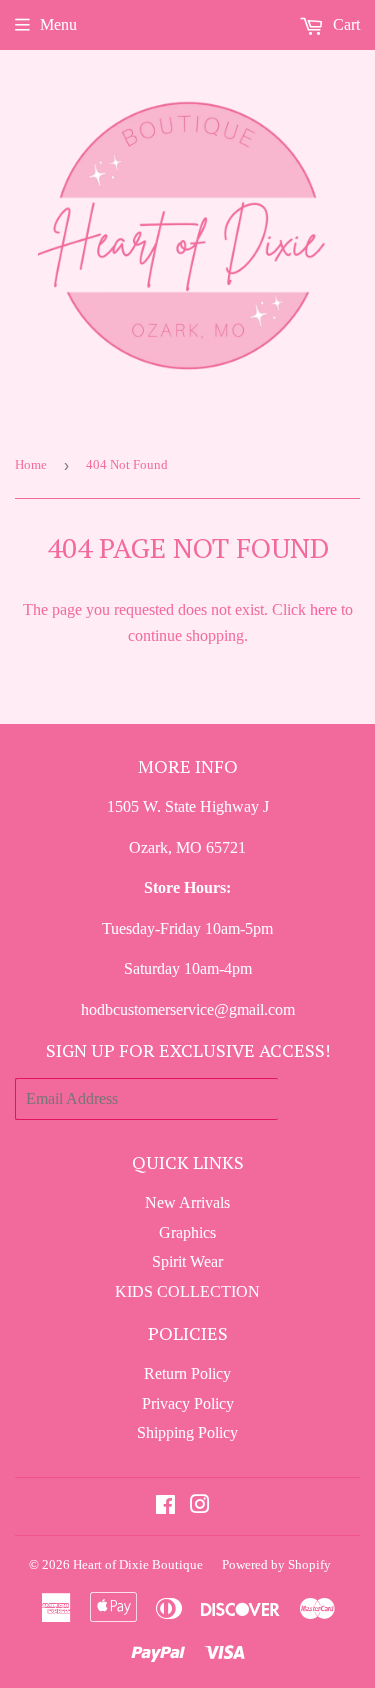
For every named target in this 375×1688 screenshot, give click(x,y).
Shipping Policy (187, 1432)
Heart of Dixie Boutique (138, 1564)
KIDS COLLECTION (187, 1291)
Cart (344, 24)
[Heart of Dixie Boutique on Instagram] (200, 1506)
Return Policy (187, 1373)
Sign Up (319, 1098)
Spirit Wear (187, 1261)
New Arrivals (187, 1202)
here (323, 609)
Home (31, 464)
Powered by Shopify (276, 1564)
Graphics (187, 1232)
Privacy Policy (188, 1403)
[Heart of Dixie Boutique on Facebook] (165, 1506)
